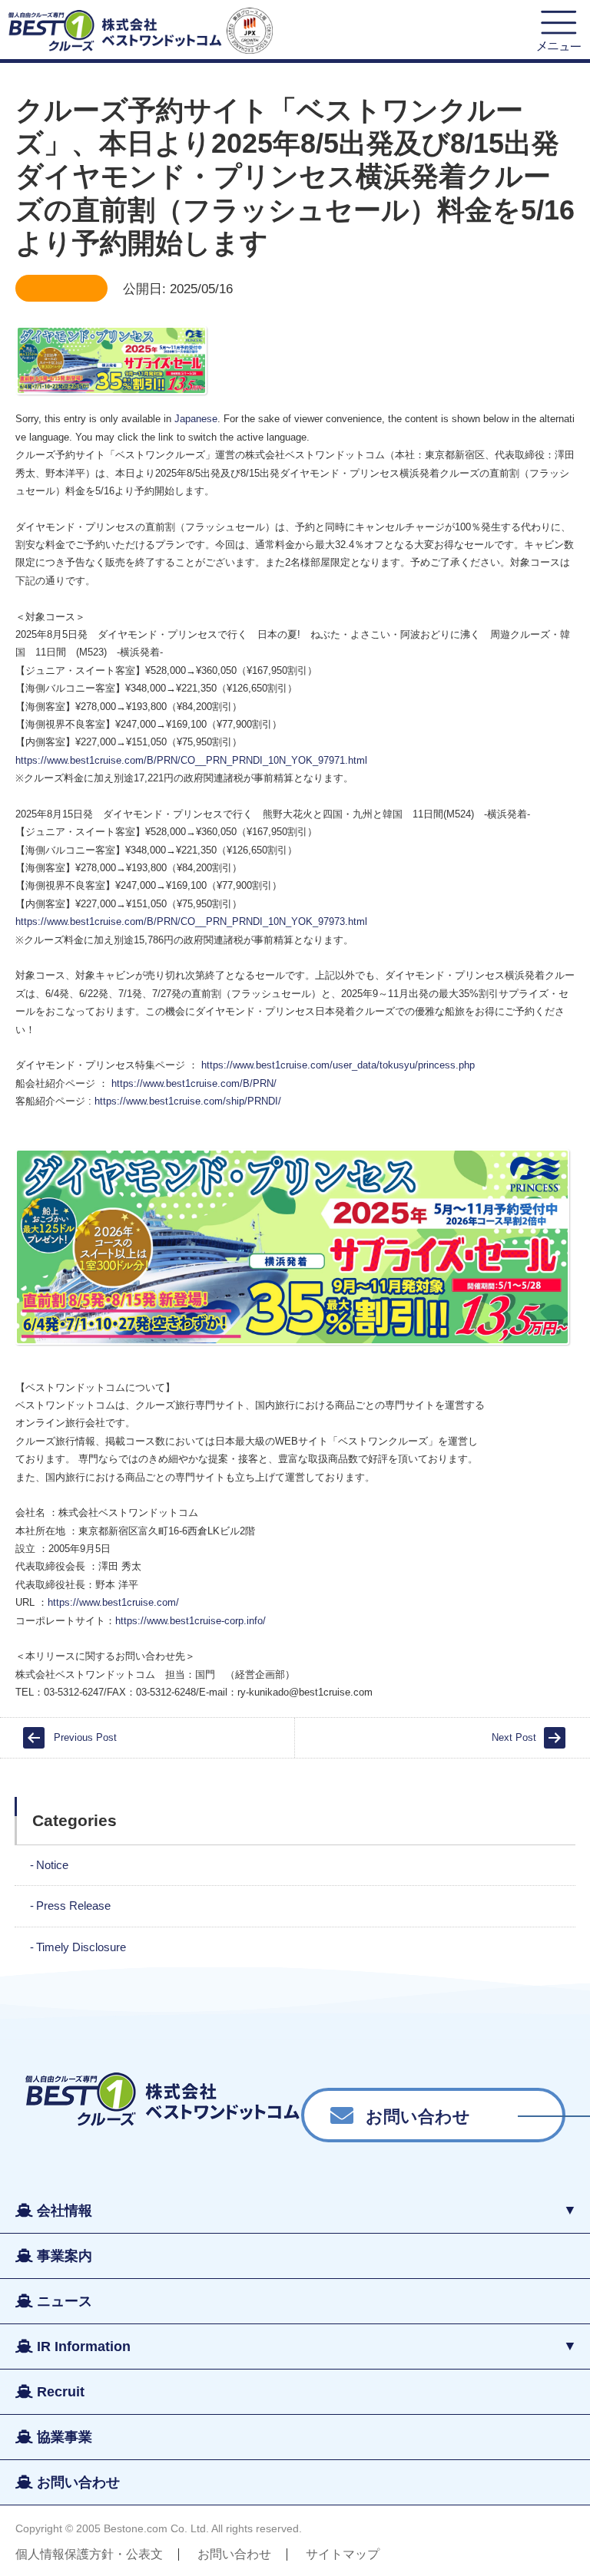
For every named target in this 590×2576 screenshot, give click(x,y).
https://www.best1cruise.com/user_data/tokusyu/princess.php (338, 1065)
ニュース (65, 2301)
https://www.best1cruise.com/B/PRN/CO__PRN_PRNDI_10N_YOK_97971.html (191, 760)
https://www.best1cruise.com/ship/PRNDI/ (188, 1101)
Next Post (514, 1737)
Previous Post (85, 1737)
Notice (52, 1865)
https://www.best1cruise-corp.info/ (191, 1621)
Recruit (61, 2392)
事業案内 (65, 2256)
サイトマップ (343, 2554)
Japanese (196, 419)
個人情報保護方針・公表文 (89, 2554)
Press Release (73, 1906)
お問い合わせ (418, 2115)
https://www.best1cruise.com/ (113, 1602)
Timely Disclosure (81, 1947)
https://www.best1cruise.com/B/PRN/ (194, 1083)
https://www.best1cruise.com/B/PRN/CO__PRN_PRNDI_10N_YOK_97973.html (191, 921)
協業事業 (65, 2437)
